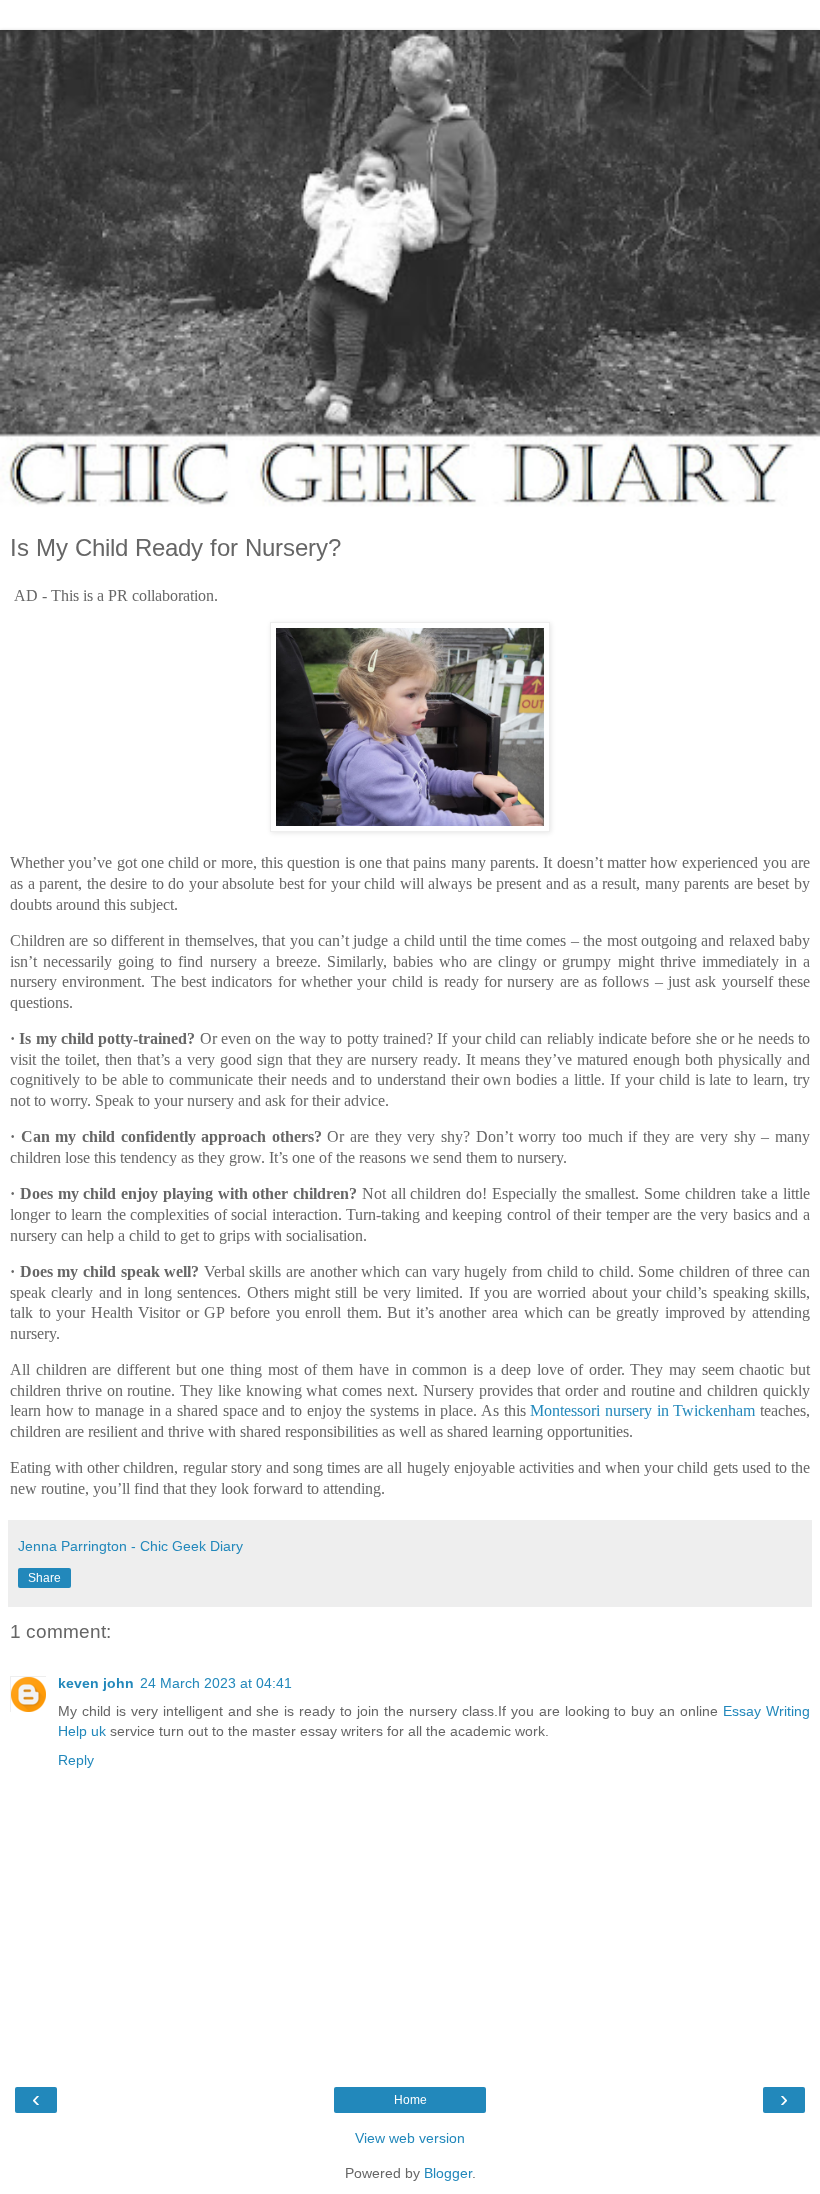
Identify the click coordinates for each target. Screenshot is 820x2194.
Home (410, 2100)
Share (44, 1578)
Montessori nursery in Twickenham (642, 1410)
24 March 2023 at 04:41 (216, 1683)
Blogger (448, 2173)
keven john (96, 1683)
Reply (76, 1760)
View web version (410, 2138)
